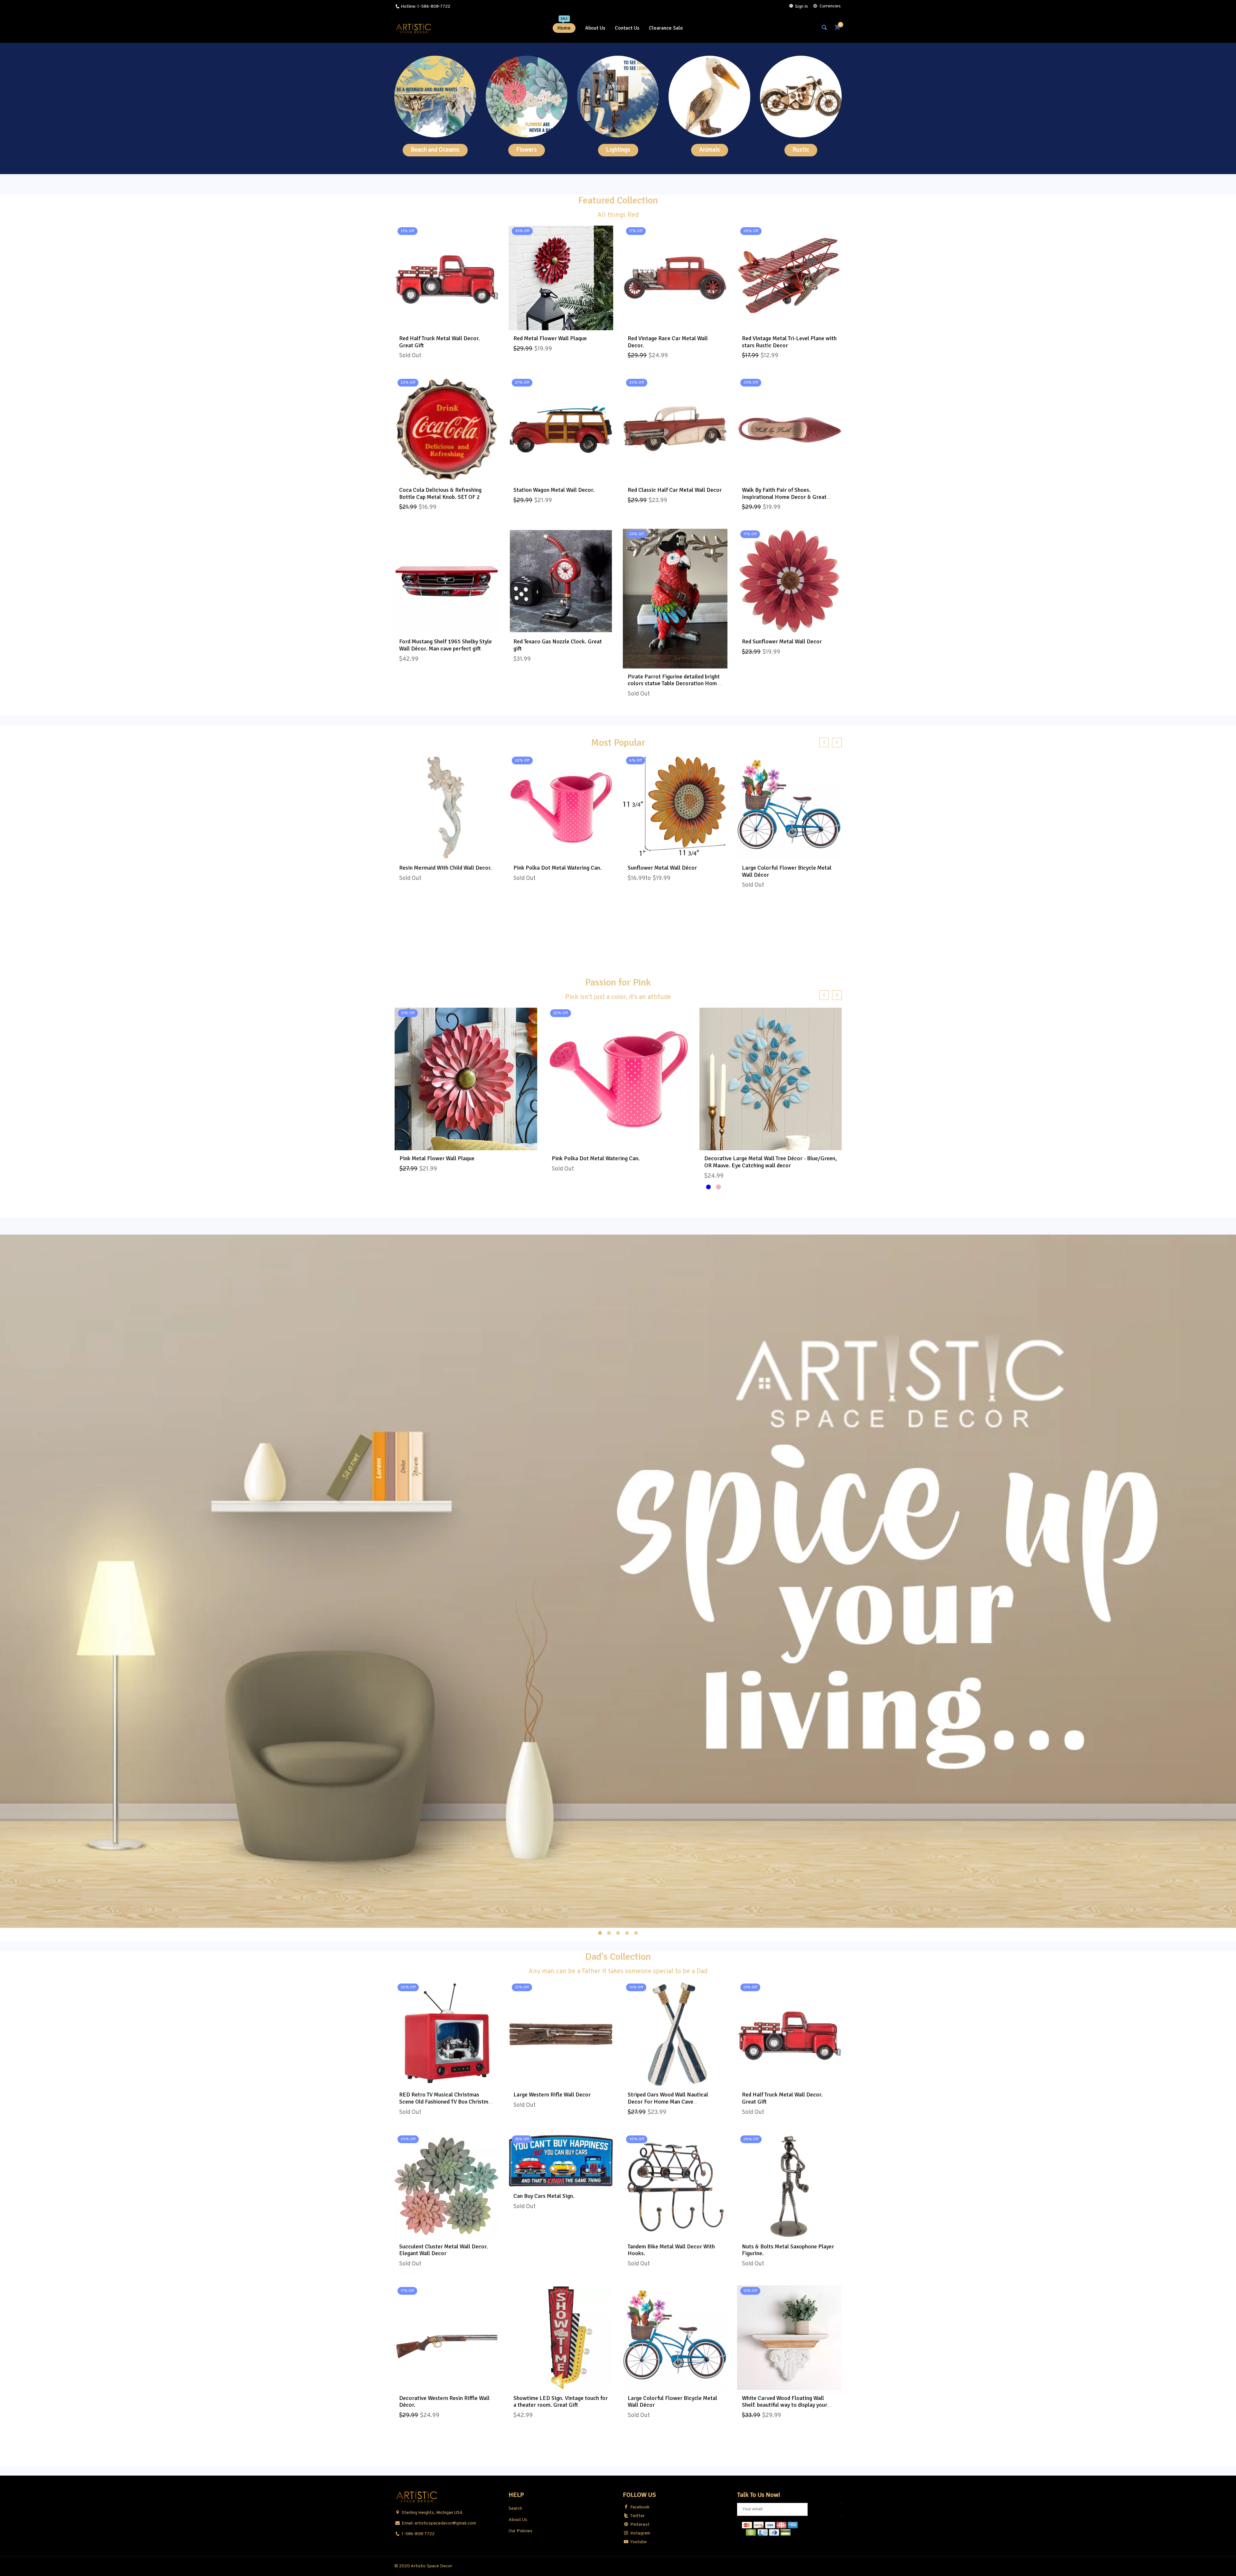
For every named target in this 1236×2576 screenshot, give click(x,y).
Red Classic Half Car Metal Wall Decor (675, 490)
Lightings (618, 150)
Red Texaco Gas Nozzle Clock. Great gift (558, 645)
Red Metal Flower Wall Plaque (550, 338)
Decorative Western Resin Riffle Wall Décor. (444, 2402)
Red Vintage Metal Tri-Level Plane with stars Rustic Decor (789, 342)
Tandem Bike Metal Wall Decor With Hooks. (671, 2250)
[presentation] (824, 742)
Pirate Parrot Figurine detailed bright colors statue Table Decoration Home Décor (674, 683)
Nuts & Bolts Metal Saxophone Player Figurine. (788, 2250)
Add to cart (561, 323)
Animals (710, 150)
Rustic (801, 150)
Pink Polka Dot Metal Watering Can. (557, 868)
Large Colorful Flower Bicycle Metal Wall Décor (787, 871)
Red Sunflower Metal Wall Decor (782, 641)
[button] (600, 1933)
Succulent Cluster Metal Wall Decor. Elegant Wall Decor (444, 2250)
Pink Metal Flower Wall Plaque (741, 1159)
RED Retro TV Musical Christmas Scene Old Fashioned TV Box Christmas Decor (446, 2101)
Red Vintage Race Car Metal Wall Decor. (668, 342)
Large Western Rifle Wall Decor (552, 2095)
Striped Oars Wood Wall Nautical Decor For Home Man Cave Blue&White (668, 2101)
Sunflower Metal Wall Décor (662, 868)
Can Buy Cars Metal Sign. (544, 2196)
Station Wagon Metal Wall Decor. (554, 490)
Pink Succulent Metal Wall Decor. (593, 1159)
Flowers (527, 150)
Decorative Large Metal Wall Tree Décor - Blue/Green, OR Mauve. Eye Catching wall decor (465, 1162)
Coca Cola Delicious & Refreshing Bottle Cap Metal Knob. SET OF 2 (440, 493)
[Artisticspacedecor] (414, 28)
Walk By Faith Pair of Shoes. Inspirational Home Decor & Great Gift (784, 497)
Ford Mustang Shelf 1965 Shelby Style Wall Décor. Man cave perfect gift (445, 645)
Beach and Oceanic (435, 150)
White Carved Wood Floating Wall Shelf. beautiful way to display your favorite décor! (785, 2405)
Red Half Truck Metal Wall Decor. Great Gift (440, 342)
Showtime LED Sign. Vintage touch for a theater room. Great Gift (561, 2402)
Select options (675, 853)
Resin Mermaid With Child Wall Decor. (445, 868)
